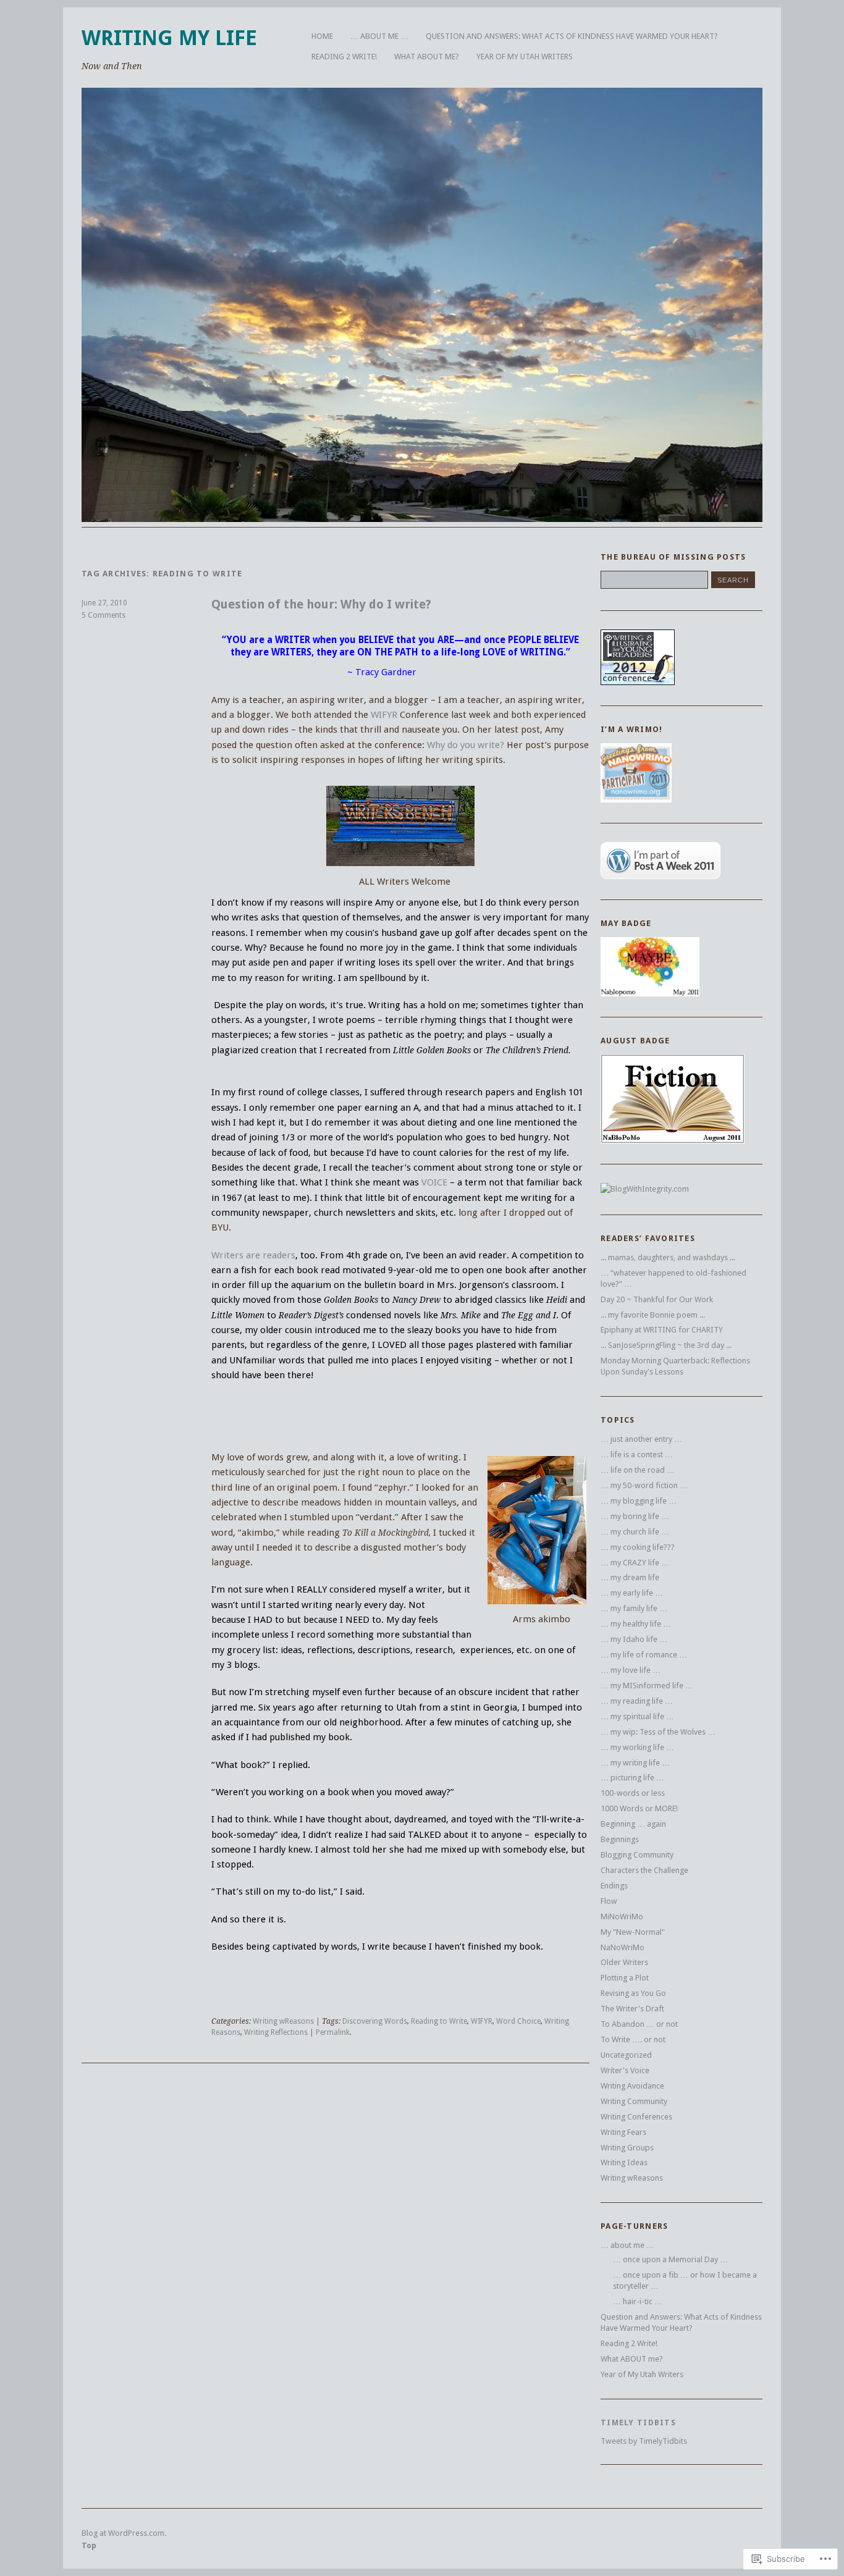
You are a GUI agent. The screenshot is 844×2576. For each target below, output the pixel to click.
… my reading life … (637, 1701)
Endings (614, 1886)
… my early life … (632, 1593)
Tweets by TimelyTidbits (644, 2441)
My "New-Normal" (633, 1932)
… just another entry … (641, 1439)
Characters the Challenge (644, 1870)
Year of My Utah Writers (525, 57)
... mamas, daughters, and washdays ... (668, 1257)
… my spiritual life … (637, 1716)
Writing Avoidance (632, 2086)
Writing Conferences (636, 2117)
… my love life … (631, 1670)
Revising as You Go (633, 1993)
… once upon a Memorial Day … (670, 2259)
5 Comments (103, 615)
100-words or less (633, 1793)
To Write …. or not (633, 2039)
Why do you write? (466, 745)
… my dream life (630, 1577)
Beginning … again (633, 1824)
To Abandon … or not (639, 2024)
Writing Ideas (624, 2162)
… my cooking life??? (638, 1547)
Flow (609, 1901)
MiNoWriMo (622, 1917)
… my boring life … (635, 1516)
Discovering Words (375, 2021)
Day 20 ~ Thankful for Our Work (657, 1299)
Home (322, 36)
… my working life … (637, 1747)
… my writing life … (635, 1763)
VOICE (434, 1182)
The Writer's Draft (632, 2009)
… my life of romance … (644, 1655)
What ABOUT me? (427, 57)
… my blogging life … (639, 1501)
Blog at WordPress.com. (124, 2533)
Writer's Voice (625, 2070)
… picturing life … (632, 1778)
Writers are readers (253, 1255)
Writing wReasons (283, 2021)
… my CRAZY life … (635, 1563)
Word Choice (518, 2021)
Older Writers (624, 1962)
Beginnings (620, 1839)
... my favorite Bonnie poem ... (653, 1315)
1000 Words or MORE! (639, 1808)
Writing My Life (169, 38)
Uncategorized (626, 2055)
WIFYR (385, 715)
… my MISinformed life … (647, 1686)
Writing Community (634, 2101)
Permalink (333, 2032)
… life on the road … (638, 1470)
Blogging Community (637, 1855)
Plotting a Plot (625, 1978)
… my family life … (634, 1608)
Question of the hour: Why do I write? (321, 604)
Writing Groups (627, 2148)
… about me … (379, 36)
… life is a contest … (637, 1454)
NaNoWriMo (622, 1947)
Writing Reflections (276, 2032)
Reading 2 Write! (344, 57)
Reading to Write (439, 2021)
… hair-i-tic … (638, 2301)
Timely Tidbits (638, 2422)
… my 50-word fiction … (644, 1485)
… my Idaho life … (634, 1639)
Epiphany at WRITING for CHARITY (662, 1330)
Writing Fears (623, 2132)
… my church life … (635, 1532)
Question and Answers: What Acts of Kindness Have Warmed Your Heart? (572, 36)
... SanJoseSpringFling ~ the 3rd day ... (666, 1345)
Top (89, 2545)
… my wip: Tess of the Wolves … (658, 1732)
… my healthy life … (636, 1624)
